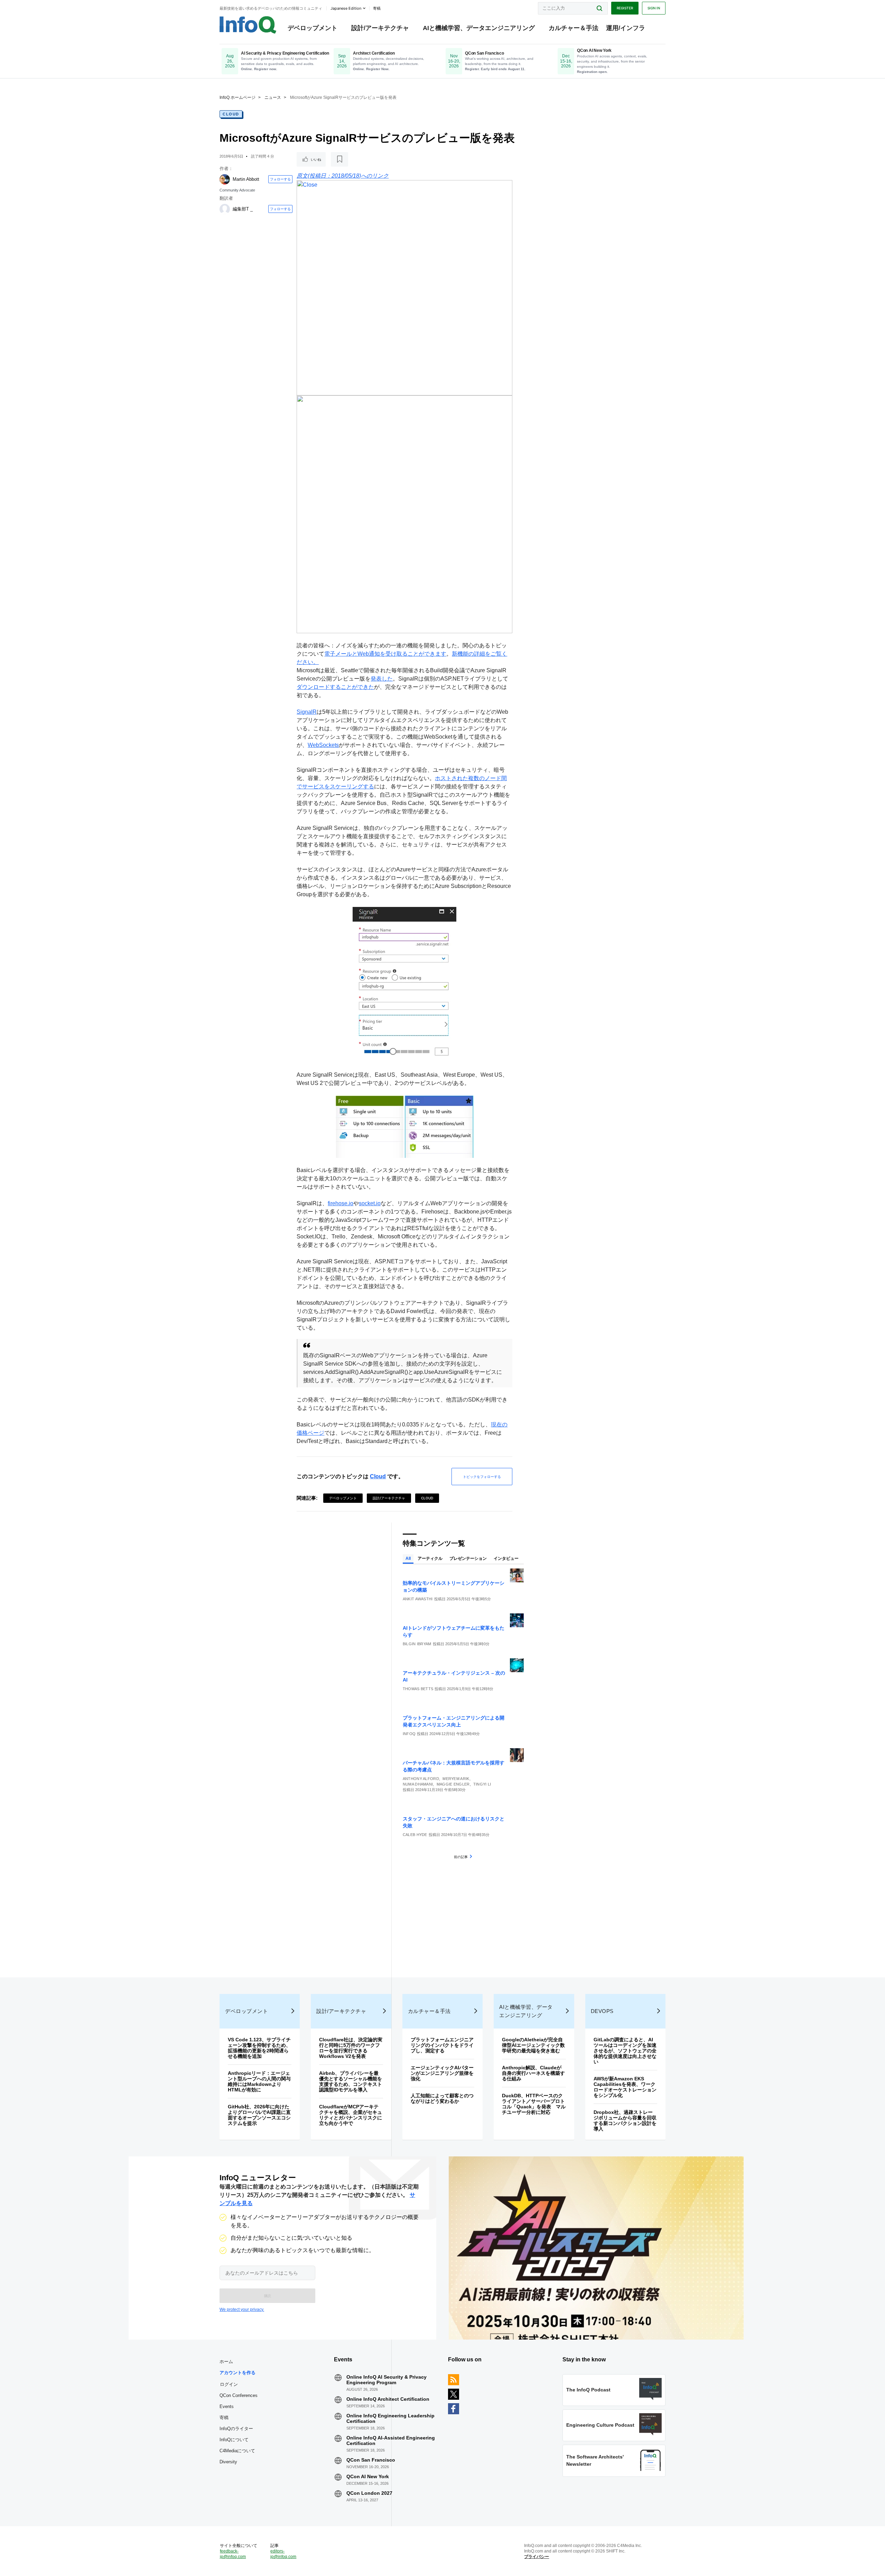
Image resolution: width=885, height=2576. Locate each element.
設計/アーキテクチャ (380, 28)
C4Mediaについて (237, 2451)
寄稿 (224, 2418)
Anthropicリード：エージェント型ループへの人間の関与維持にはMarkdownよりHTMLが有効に (259, 2081)
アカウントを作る (237, 2373)
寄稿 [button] (377, 8)
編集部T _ (243, 209)
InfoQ (409, 1734)
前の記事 (461, 1857)
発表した (382, 679)
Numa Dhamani (418, 1784)
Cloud (231, 114)
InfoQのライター (236, 2429)
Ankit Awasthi (418, 1599)
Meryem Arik (456, 1779)
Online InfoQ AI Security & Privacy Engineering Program (386, 2380)
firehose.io (341, 1203)
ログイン (229, 2384)
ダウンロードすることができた (335, 687)
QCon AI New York (368, 2476)
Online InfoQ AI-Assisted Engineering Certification (391, 2441)
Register (625, 8)
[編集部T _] (225, 209)
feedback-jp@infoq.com (233, 2554)
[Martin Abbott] (225, 179)
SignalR (307, 712)
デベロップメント (313, 28)
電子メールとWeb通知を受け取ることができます (385, 654)
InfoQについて (234, 2440)
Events (227, 2406)
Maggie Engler (453, 1784)
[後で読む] (339, 159)
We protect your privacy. (242, 2310)
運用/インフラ (626, 28)
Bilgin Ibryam (417, 1644)
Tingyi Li (482, 1784)
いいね (316, 159)
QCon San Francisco (371, 2460)
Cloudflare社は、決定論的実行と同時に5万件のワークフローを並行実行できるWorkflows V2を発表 (351, 2048)
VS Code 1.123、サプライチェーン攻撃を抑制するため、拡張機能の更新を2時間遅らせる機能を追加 (259, 2048)
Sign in (654, 8)
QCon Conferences (239, 2395)
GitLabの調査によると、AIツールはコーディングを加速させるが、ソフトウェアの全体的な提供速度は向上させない (625, 2051)
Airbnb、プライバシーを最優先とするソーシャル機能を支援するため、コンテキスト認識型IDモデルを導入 (351, 2081)
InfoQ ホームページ (237, 97)
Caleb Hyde (415, 1835)
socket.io (370, 1203)
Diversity (228, 2462)
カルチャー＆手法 (574, 28)
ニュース (273, 97)
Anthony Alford (421, 1779)
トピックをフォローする (482, 1477)
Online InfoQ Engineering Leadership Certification (390, 2418)
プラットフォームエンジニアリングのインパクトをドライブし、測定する (442, 2045)
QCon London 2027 (369, 2493)
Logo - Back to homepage (248, 25)
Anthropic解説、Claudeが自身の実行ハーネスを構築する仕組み (533, 2073)
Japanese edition (346, 8)
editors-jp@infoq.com (283, 2554)
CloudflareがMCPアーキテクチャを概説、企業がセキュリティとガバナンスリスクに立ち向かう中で (351, 2115)
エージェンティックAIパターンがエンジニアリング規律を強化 (442, 2073)
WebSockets (323, 745)
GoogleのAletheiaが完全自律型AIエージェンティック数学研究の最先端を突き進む (533, 2045)
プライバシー (537, 2557)
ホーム (226, 2362)
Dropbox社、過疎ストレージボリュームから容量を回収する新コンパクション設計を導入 (625, 2120)
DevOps (602, 2011)
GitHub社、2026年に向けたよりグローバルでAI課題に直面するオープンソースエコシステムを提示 (259, 2115)
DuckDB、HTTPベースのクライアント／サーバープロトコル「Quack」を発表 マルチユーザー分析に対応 (534, 2104)
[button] (267, 2296)
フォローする (280, 179)
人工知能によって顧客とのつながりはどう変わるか (442, 2098)
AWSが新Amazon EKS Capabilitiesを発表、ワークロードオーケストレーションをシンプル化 (625, 2087)
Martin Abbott (246, 179)
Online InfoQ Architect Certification (388, 2399)
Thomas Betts (418, 1689)
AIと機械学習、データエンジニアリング (479, 28)
